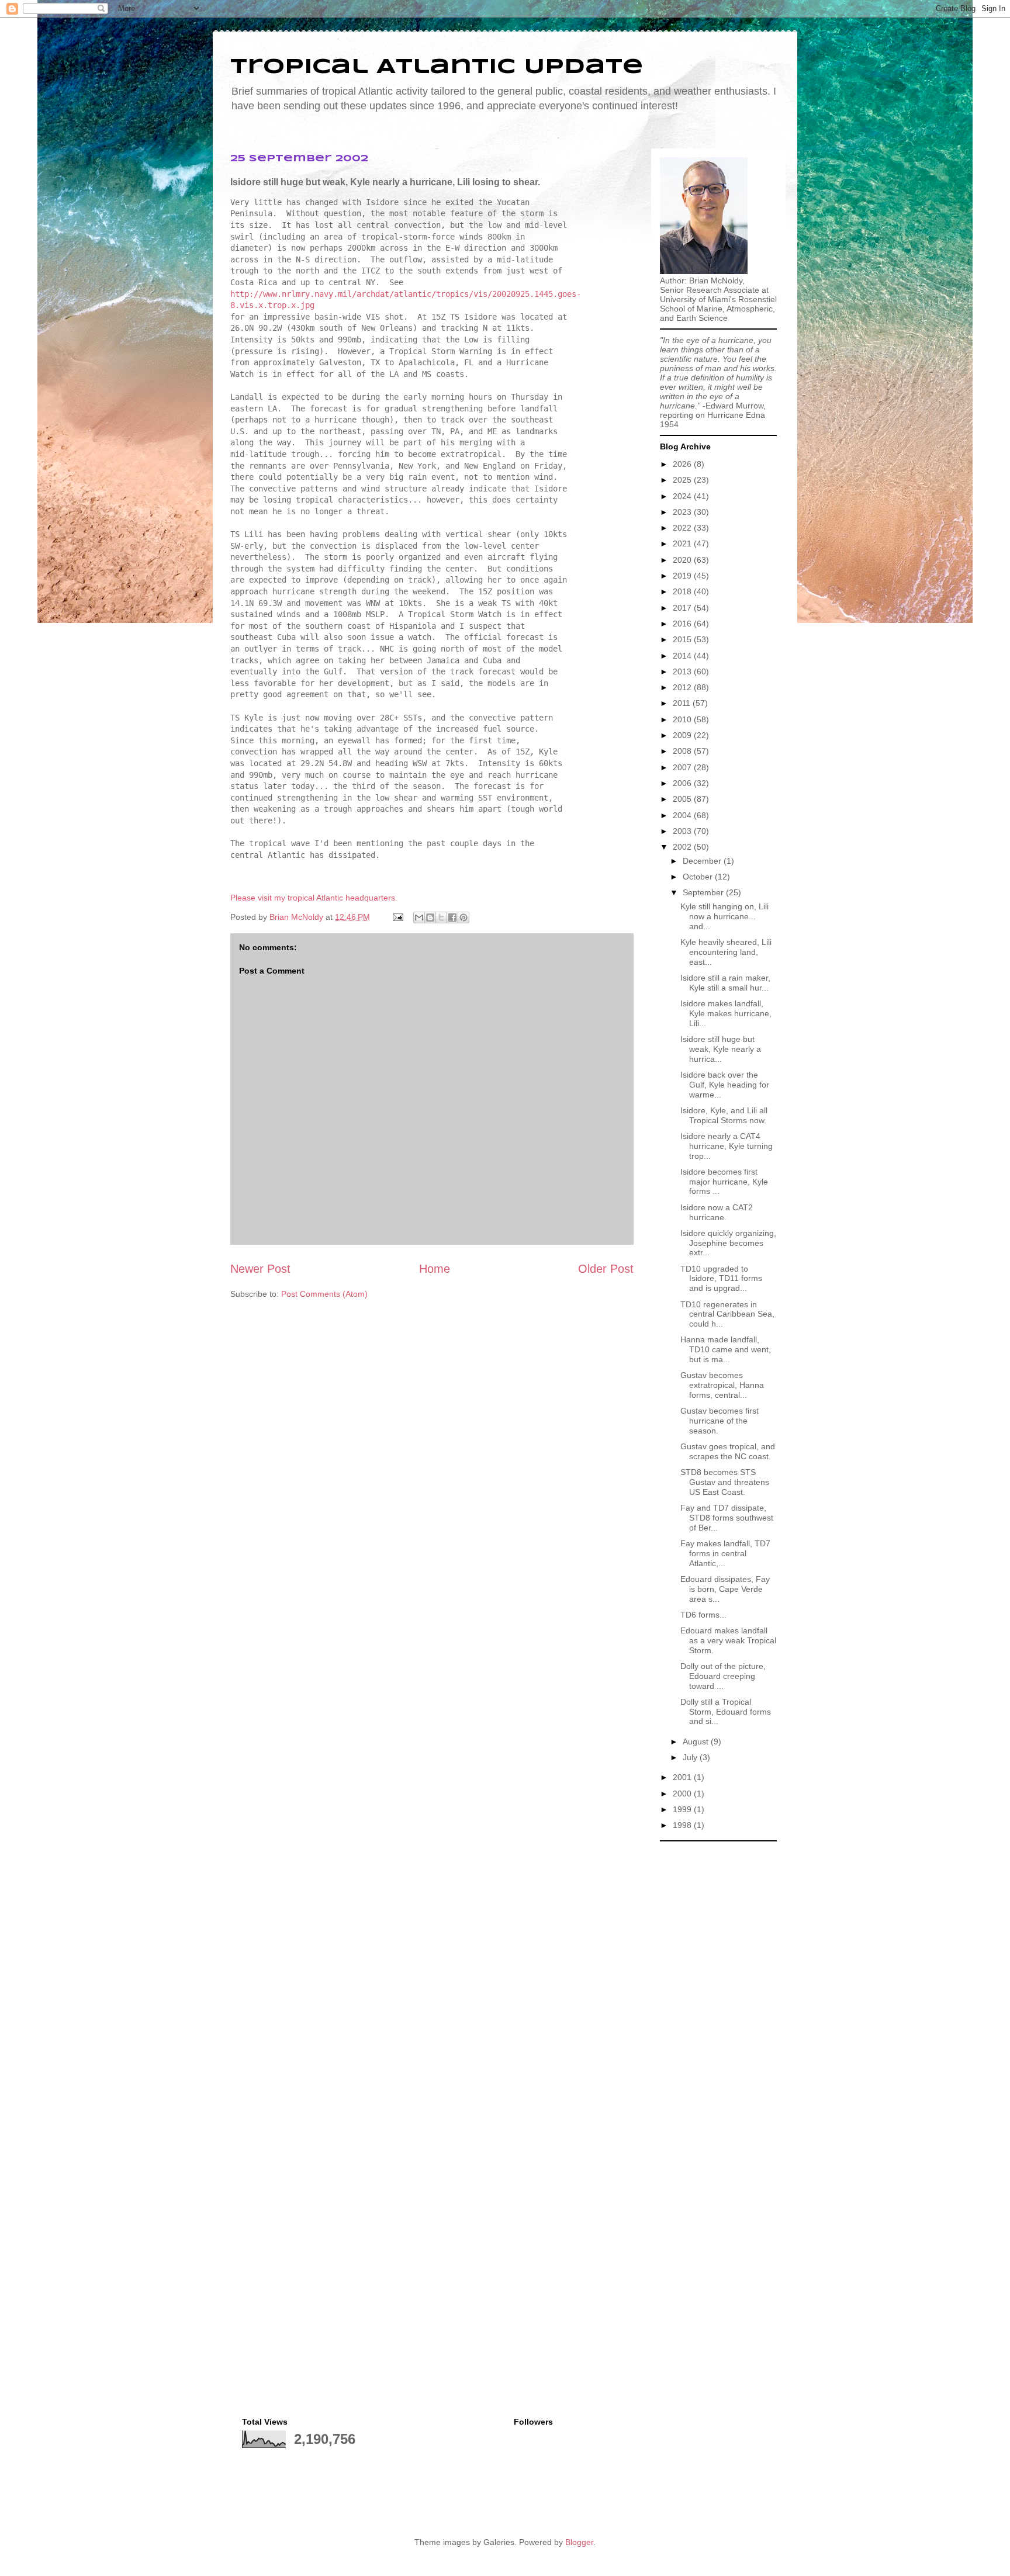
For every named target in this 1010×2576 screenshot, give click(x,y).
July (691, 1757)
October (699, 877)
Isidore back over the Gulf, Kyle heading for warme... (725, 1085)
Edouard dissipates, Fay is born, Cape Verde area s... (725, 1589)
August (697, 1741)
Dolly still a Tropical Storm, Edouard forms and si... (726, 1712)
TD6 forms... (703, 1615)
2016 (683, 624)
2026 (683, 464)
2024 (683, 496)
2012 (683, 687)
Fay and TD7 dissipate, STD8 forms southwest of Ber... (727, 1518)
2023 (683, 512)
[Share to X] (441, 917)
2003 (683, 831)
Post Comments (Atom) (324, 1294)
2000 (683, 1793)
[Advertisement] (718, 2023)
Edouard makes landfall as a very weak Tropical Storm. (728, 1640)
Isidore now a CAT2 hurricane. (717, 1212)
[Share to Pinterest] (464, 917)
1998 (683, 1825)
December (703, 861)
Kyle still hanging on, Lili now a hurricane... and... (724, 916)
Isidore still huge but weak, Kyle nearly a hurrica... (721, 1049)
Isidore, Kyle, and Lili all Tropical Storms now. (724, 1115)
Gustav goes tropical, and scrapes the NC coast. (728, 1451)
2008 (683, 751)
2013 (683, 671)
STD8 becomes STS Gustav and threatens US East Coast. (725, 1482)
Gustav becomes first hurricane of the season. (720, 1421)
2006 (683, 783)
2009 (683, 735)
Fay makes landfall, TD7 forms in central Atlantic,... (725, 1553)
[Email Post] (397, 917)
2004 (683, 815)
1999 (683, 1809)
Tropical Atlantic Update (437, 67)
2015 (683, 639)
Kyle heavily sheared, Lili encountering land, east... (726, 952)
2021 (683, 543)
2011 (683, 703)
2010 (683, 719)
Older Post (606, 1269)
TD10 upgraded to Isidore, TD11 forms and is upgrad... (721, 1279)
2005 (683, 799)
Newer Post (260, 1269)
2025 (683, 480)
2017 (683, 608)
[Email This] (419, 917)
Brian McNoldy (296, 917)
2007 (683, 767)
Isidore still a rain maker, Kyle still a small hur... (725, 983)
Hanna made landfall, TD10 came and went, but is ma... (726, 1349)
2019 (683, 576)
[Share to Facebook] (452, 917)
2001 (683, 1777)
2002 (683, 847)
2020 (683, 560)
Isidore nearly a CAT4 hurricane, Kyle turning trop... (727, 1146)
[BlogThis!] (430, 917)
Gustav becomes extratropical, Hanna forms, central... (722, 1385)
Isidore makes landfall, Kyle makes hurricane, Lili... (726, 1013)
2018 (683, 591)
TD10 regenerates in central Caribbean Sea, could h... (727, 1314)
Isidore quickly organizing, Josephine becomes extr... (728, 1243)
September (704, 892)
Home (435, 1269)
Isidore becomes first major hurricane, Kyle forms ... (724, 1182)
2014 (683, 656)
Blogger (579, 2542)
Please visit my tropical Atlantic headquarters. (314, 898)
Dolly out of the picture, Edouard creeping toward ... (723, 1676)
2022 (683, 528)
